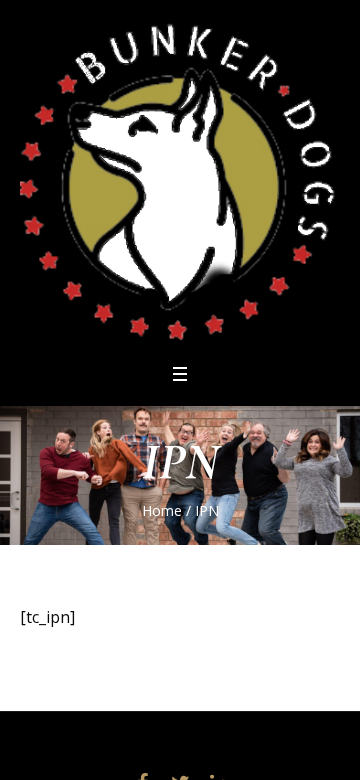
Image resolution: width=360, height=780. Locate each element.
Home (162, 510)
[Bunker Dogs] (180, 180)
